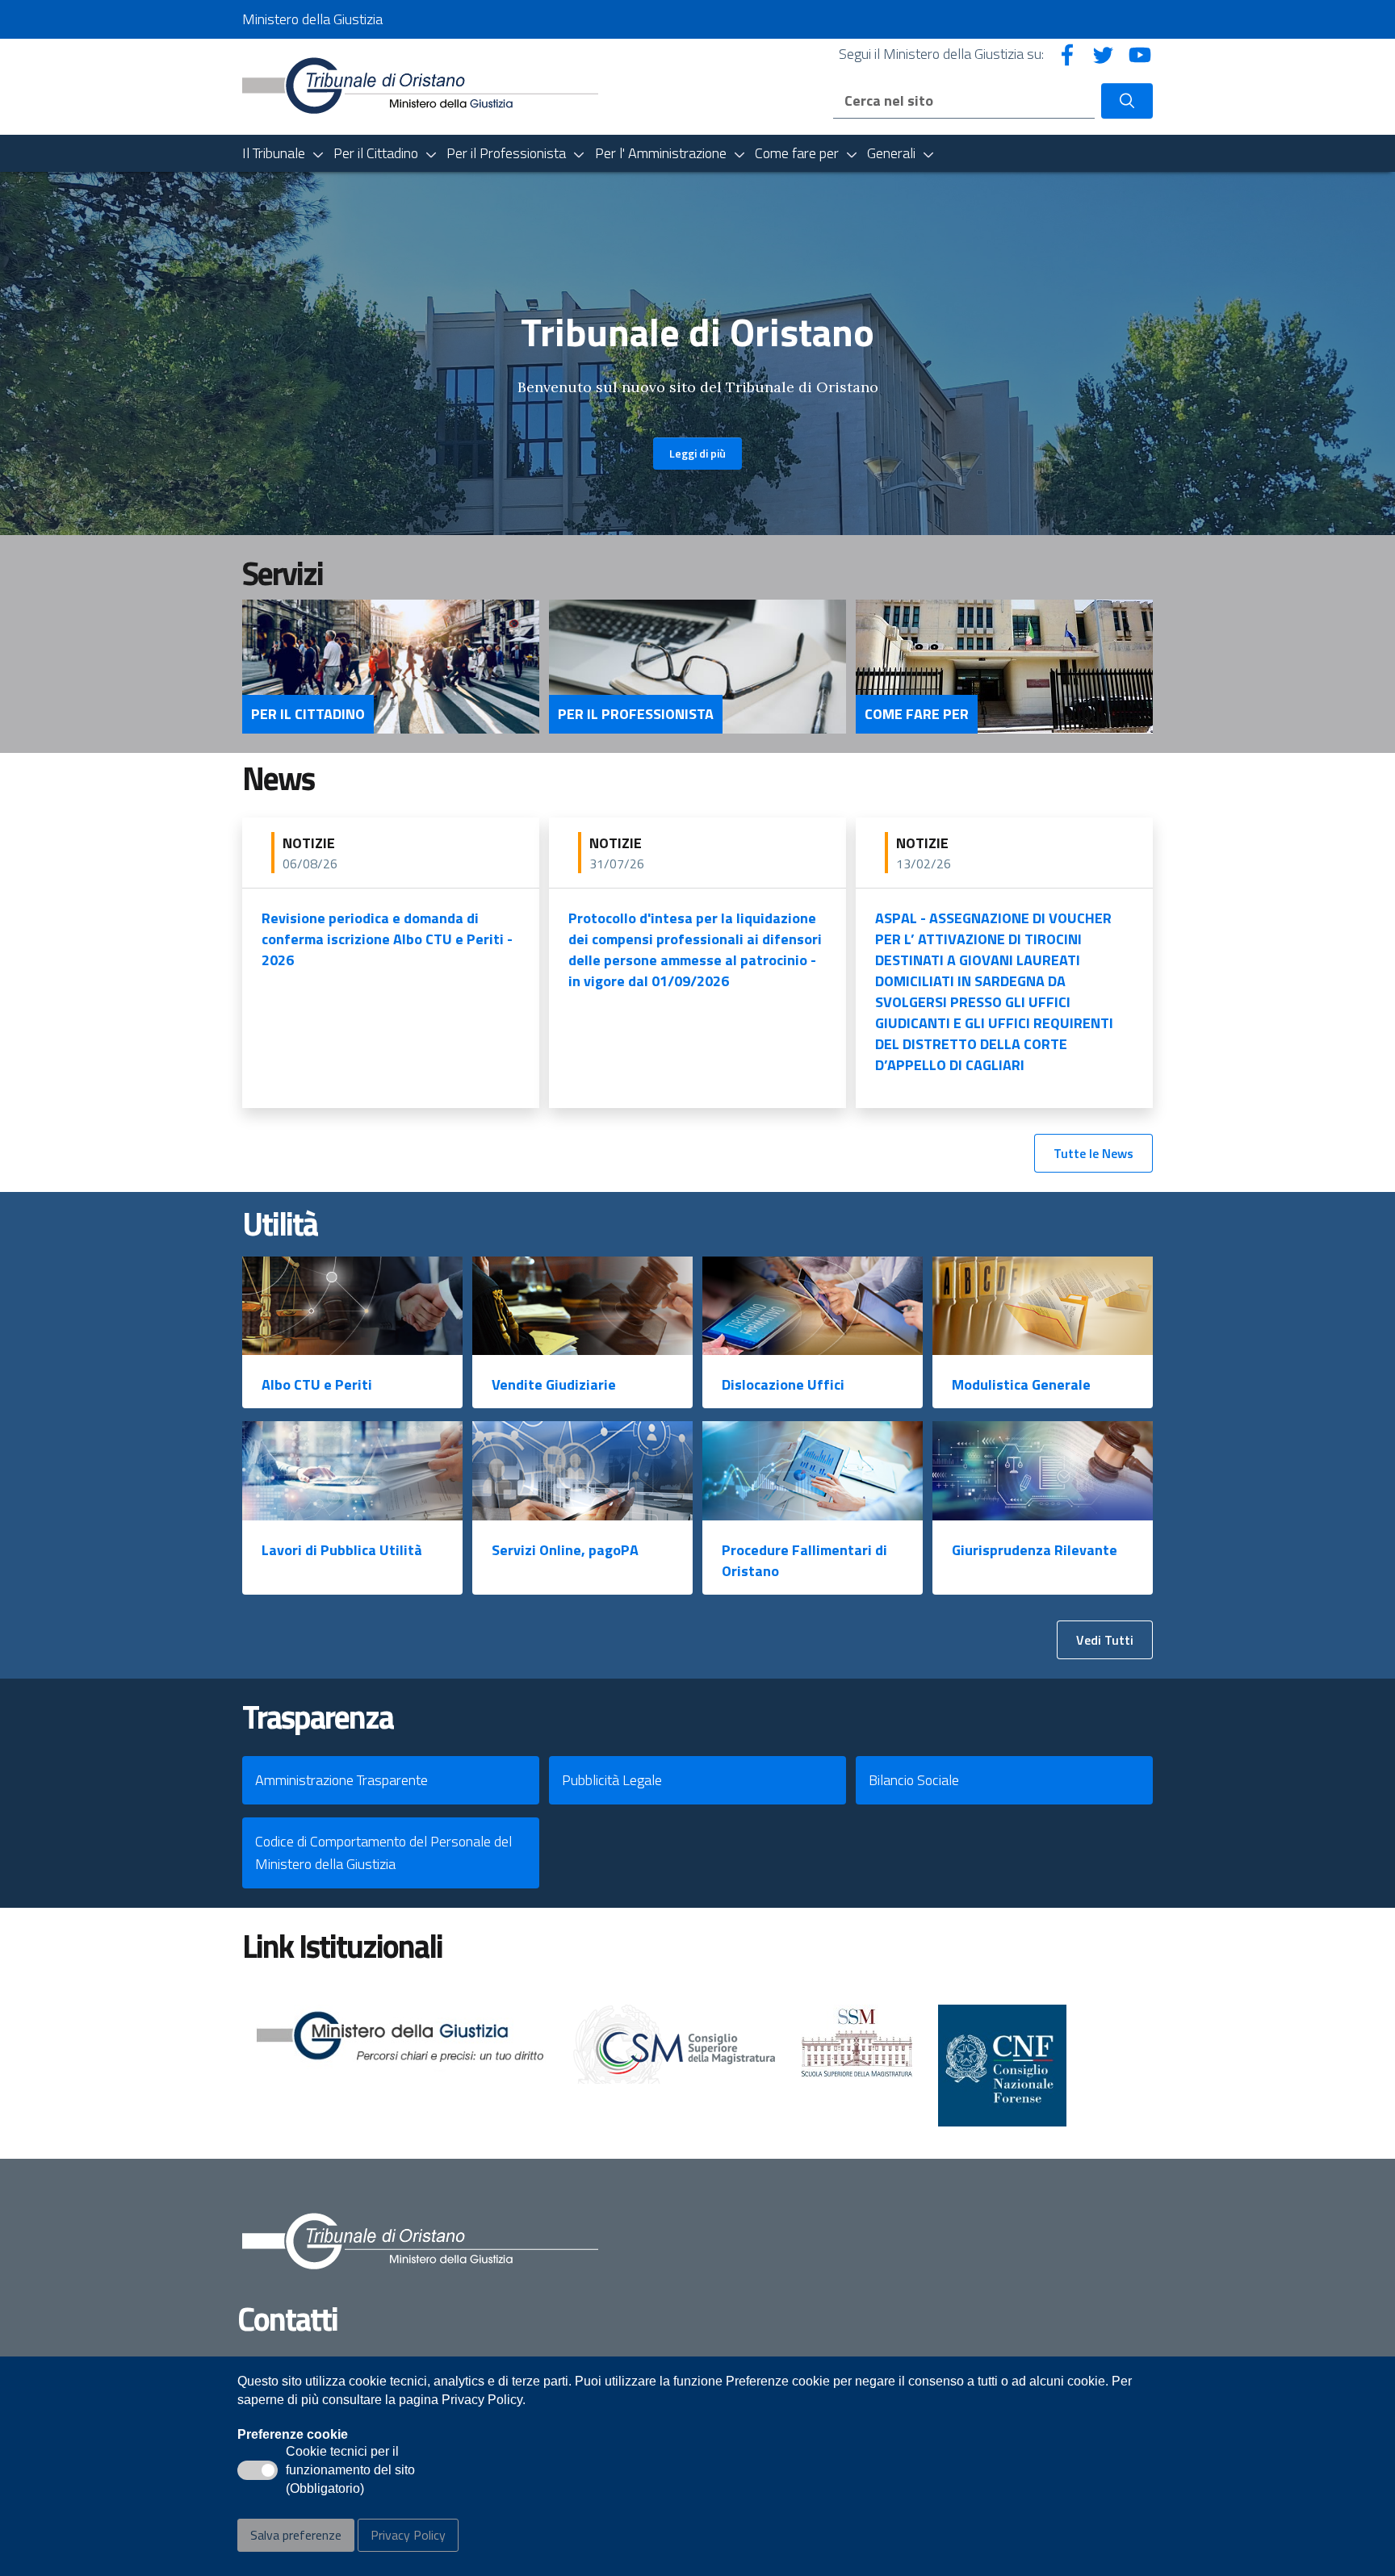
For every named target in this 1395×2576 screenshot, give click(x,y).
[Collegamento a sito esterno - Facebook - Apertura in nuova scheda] (1067, 54)
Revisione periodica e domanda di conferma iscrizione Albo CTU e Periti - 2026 (387, 939)
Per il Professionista (636, 714)
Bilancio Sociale (914, 1780)
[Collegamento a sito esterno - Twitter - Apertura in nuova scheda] (1104, 54)
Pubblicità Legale (612, 1780)
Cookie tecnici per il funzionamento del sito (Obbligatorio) (350, 2471)
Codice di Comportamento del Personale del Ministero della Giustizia (383, 1853)
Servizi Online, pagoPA (565, 1550)
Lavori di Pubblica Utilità (342, 1550)
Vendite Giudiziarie (554, 1384)
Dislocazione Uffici (783, 1384)
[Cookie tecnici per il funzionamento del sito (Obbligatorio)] (258, 2470)
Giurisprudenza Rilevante (1035, 1550)
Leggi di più (697, 453)
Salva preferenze (296, 2535)
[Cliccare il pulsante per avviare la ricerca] (1127, 101)
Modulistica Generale (1021, 1384)
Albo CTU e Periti (317, 1384)
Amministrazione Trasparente (341, 1780)
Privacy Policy (408, 2535)
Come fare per (917, 714)
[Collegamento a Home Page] (420, 85)
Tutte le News (1093, 1153)
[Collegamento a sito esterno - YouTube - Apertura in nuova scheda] (1140, 54)
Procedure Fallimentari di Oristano (804, 1560)
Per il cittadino (308, 714)
